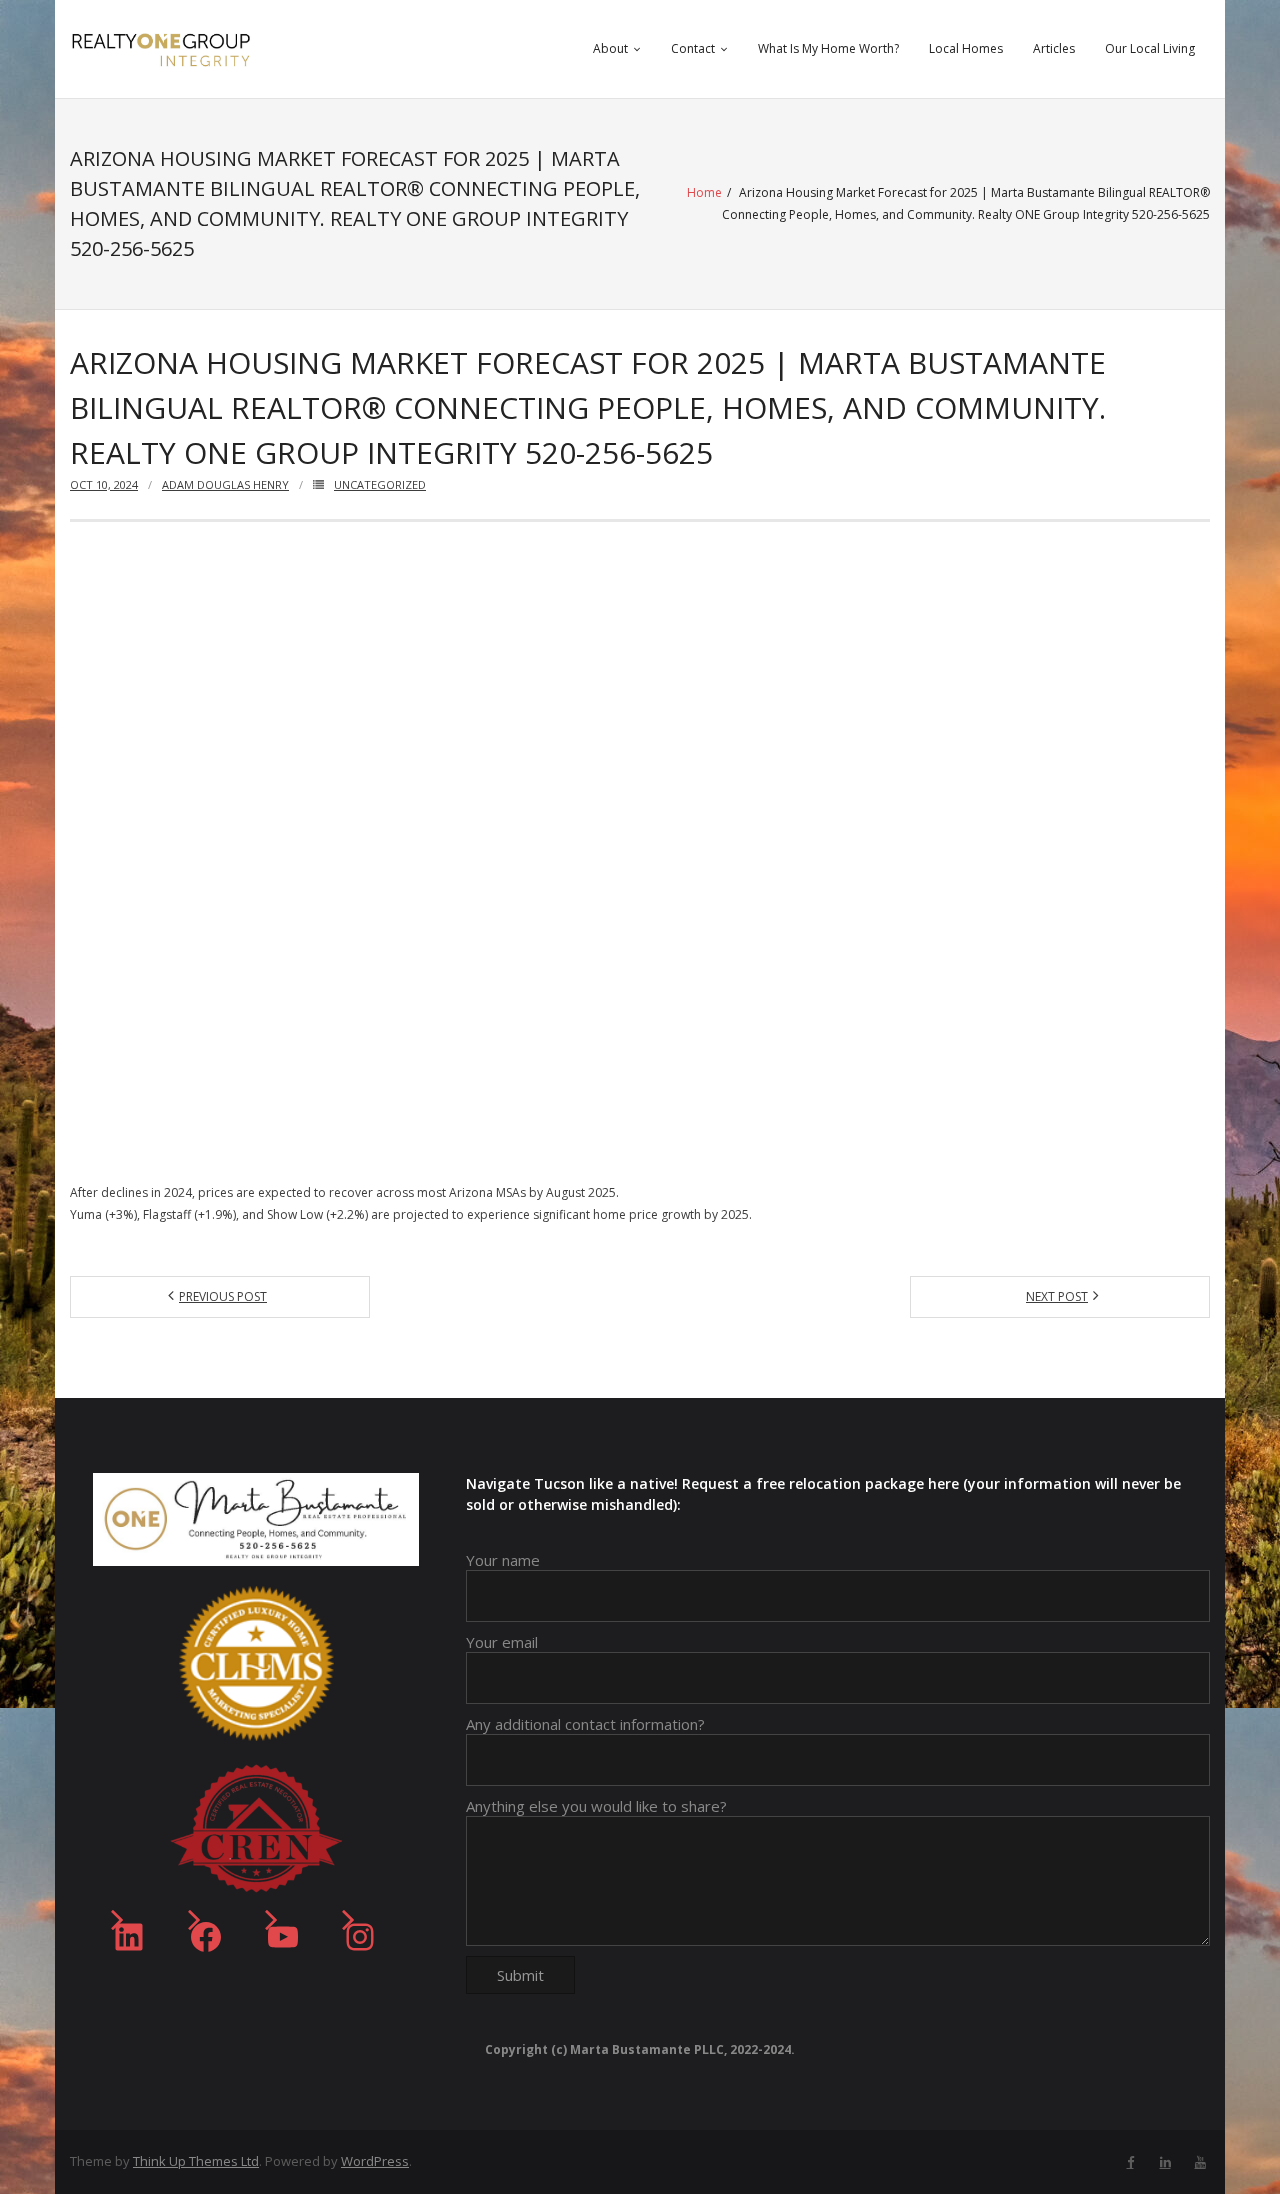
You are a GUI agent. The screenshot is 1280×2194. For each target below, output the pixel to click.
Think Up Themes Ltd (196, 2161)
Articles (1054, 48)
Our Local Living (1150, 48)
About (610, 48)
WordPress (375, 2161)
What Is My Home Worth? (828, 48)
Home (704, 192)
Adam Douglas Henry (225, 484)
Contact (693, 48)
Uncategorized (380, 484)
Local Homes (966, 48)
